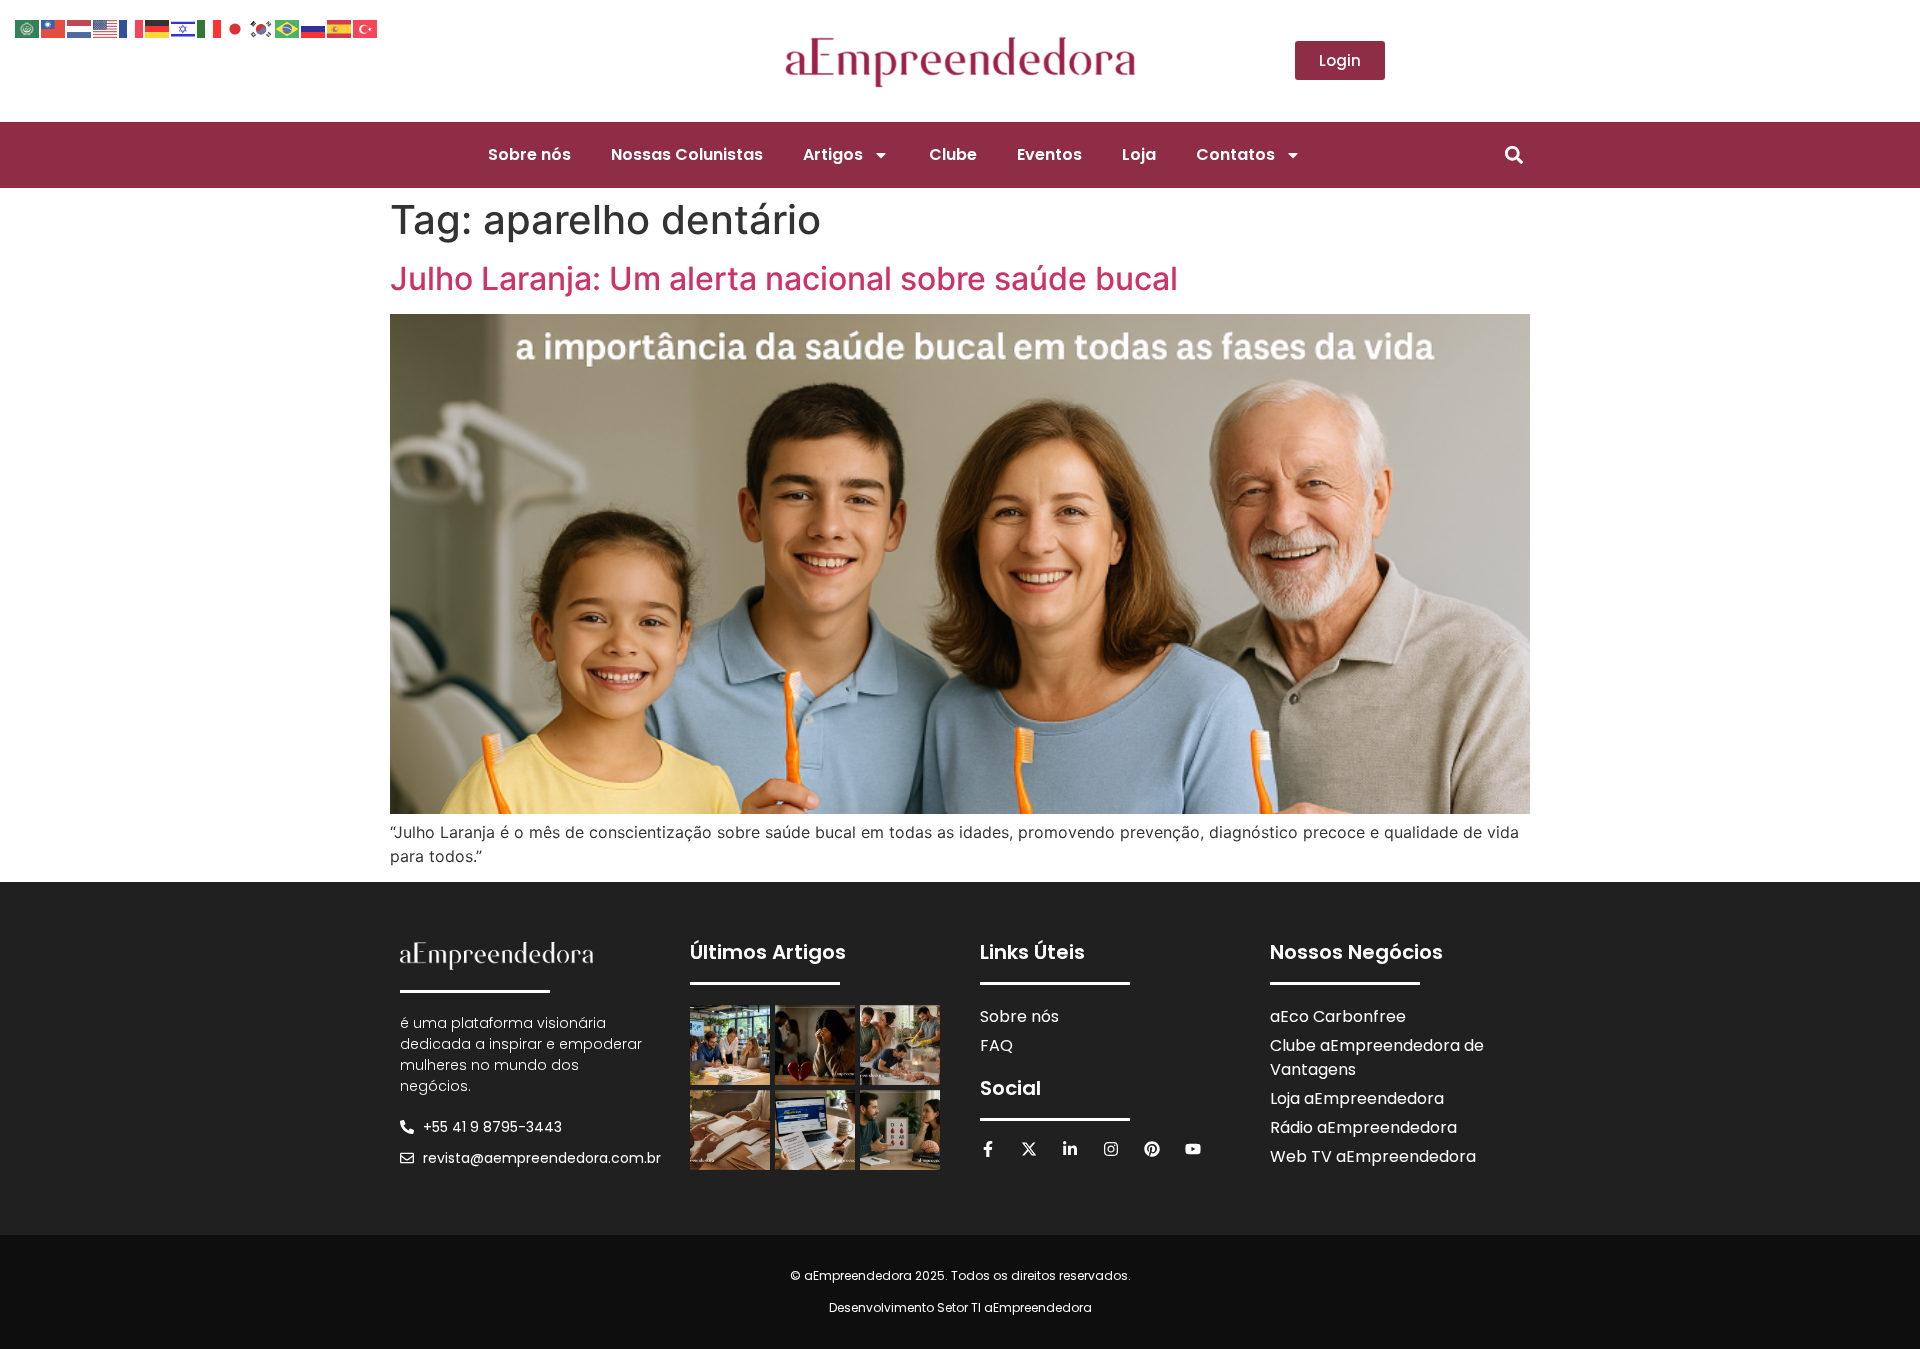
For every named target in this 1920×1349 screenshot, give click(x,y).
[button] (1513, 154)
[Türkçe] (366, 27)
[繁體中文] (54, 27)
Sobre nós (529, 154)
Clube (953, 154)
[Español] (340, 27)
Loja (1139, 154)
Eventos (1049, 154)
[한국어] (262, 27)
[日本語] (236, 27)
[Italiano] (210, 27)
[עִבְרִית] (184, 27)
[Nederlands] (80, 27)
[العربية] (28, 27)
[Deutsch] (158, 27)
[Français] (132, 27)
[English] (106, 27)
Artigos (833, 154)
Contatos (1235, 154)
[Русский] (314, 27)
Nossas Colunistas (687, 154)
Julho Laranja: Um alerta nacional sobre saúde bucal (784, 278)
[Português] (288, 27)
